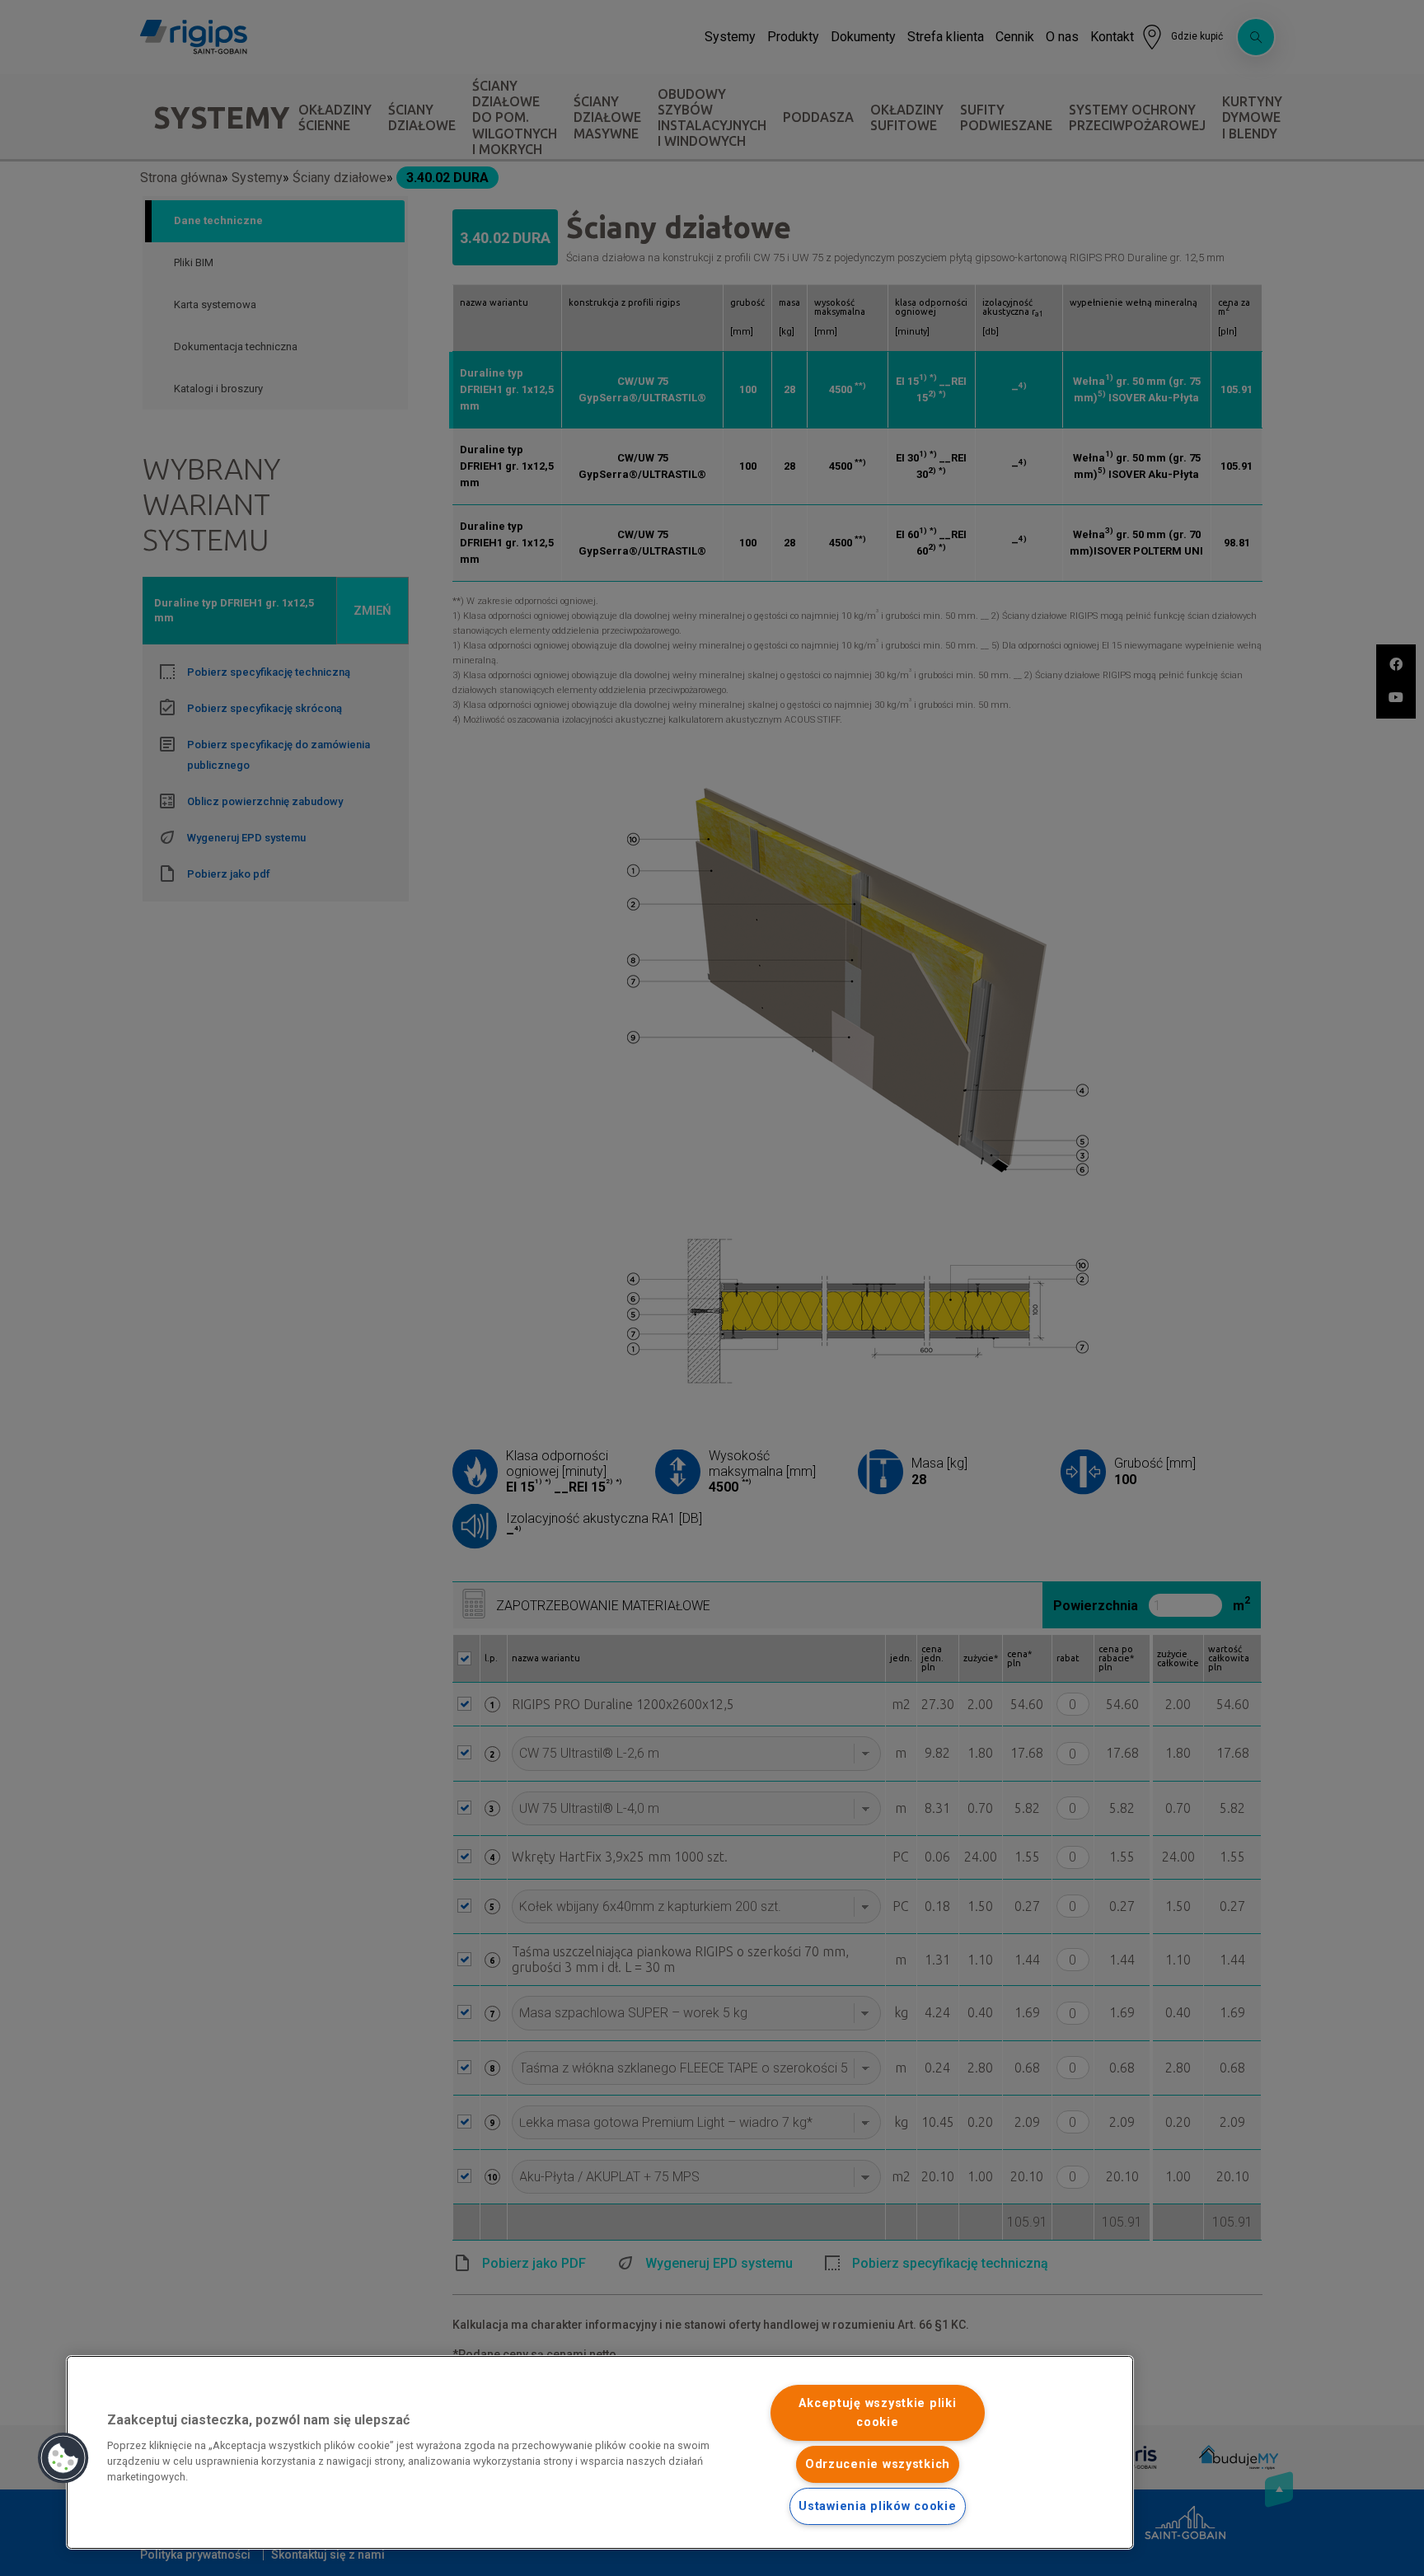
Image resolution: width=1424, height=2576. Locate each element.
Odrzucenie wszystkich (878, 2464)
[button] (63, 2458)
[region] (600, 2452)
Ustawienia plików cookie (877, 2506)
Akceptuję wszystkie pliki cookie (877, 2413)
